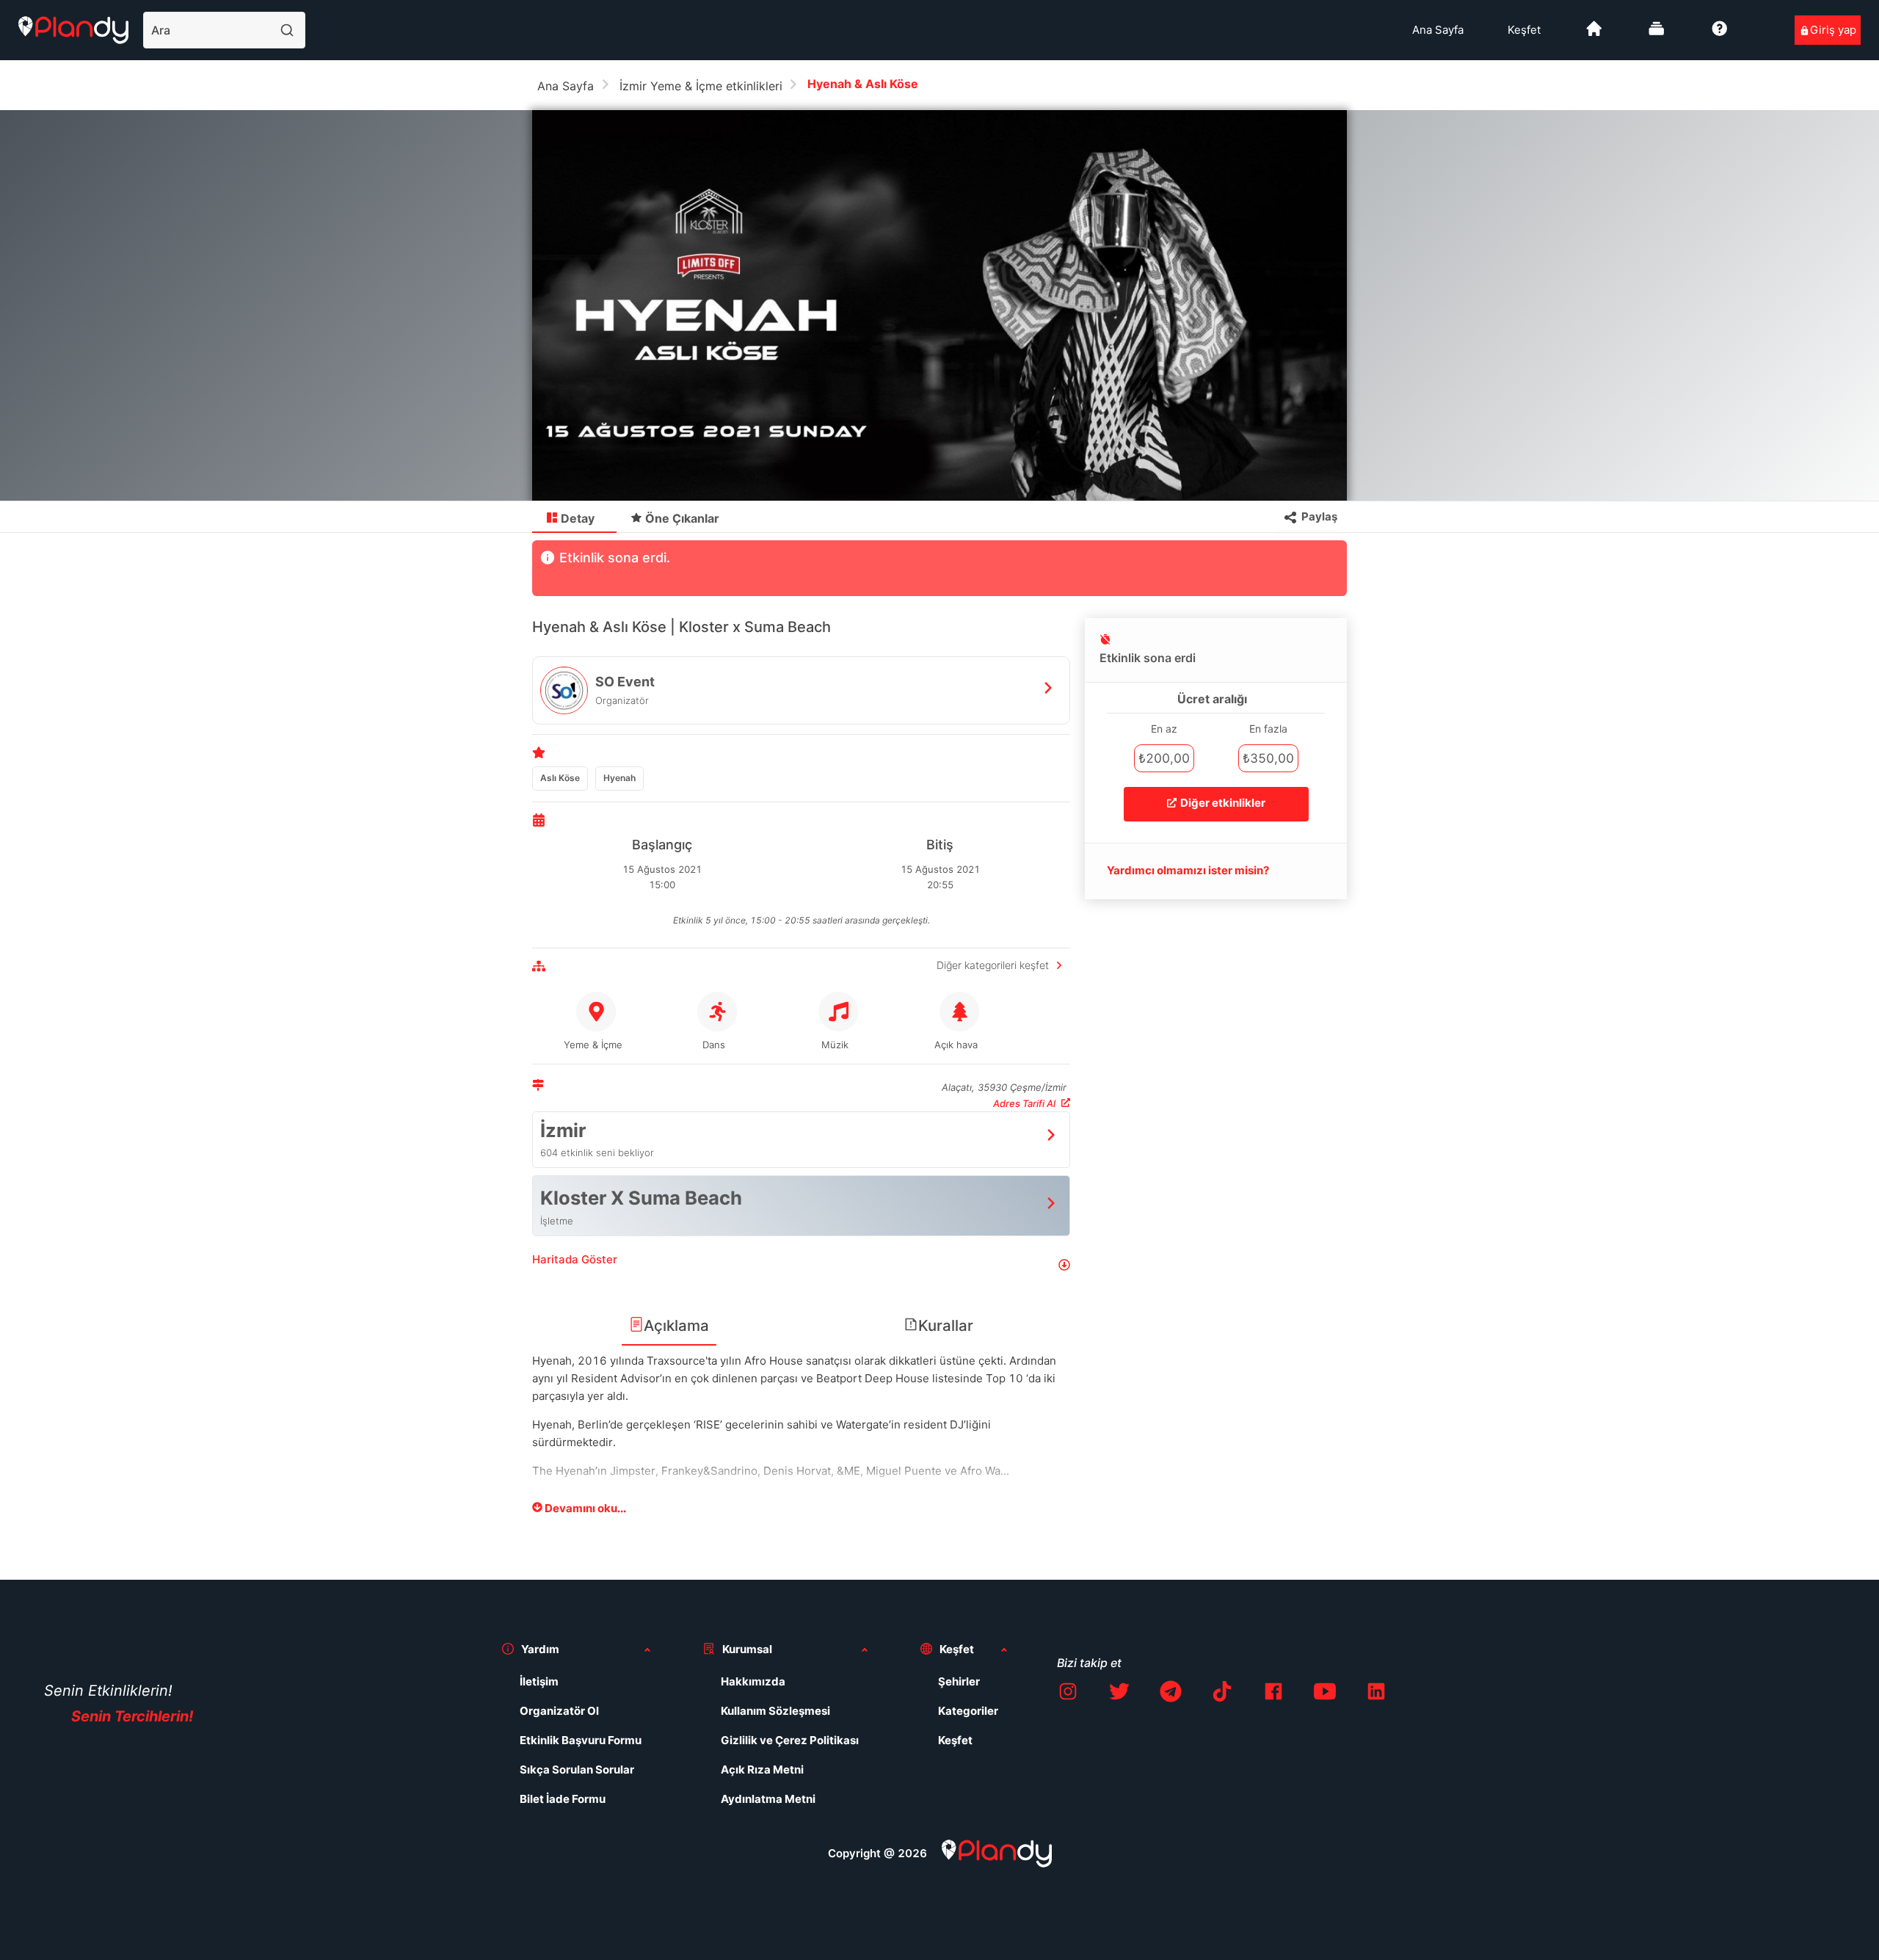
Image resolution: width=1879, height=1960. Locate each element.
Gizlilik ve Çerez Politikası (790, 1740)
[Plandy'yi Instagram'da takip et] (1068, 1694)
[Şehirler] (1594, 34)
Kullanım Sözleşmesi (775, 1711)
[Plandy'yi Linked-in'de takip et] (1376, 1694)
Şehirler (959, 1681)
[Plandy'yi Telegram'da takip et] (1171, 1694)
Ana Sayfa (1438, 30)
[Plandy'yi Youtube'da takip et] (1325, 1694)
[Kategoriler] (1657, 34)
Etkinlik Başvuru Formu (581, 1740)
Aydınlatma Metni (768, 1799)
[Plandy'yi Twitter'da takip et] (1119, 1694)
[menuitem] (1438, 30)
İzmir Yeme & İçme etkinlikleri (701, 86)
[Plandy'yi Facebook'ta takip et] (1273, 1694)
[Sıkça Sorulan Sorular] (1720, 34)
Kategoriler (968, 1711)
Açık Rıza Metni (762, 1770)
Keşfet (1524, 30)
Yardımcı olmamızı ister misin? (1188, 870)
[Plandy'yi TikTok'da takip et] (1222, 1694)
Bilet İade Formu (563, 1799)
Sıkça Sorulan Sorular (577, 1770)
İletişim (539, 1681)
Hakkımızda (753, 1681)
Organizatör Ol (559, 1711)
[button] (801, 1265)
